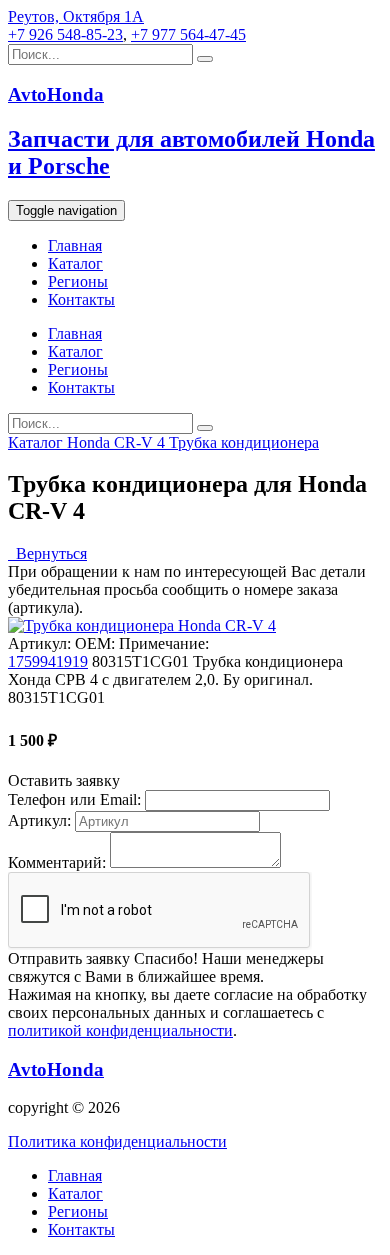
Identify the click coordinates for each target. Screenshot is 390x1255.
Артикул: (39, 820)
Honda (90, 442)
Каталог (75, 263)
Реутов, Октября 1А (76, 16)
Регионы (78, 281)
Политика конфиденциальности (117, 1141)
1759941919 (48, 661)
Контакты (81, 299)
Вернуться (47, 553)
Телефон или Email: (74, 799)
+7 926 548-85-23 (65, 34)
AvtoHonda (56, 1069)
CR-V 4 (141, 442)
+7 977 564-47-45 (188, 34)
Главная (75, 245)
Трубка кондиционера (244, 442)
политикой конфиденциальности (120, 1030)
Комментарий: (57, 862)
